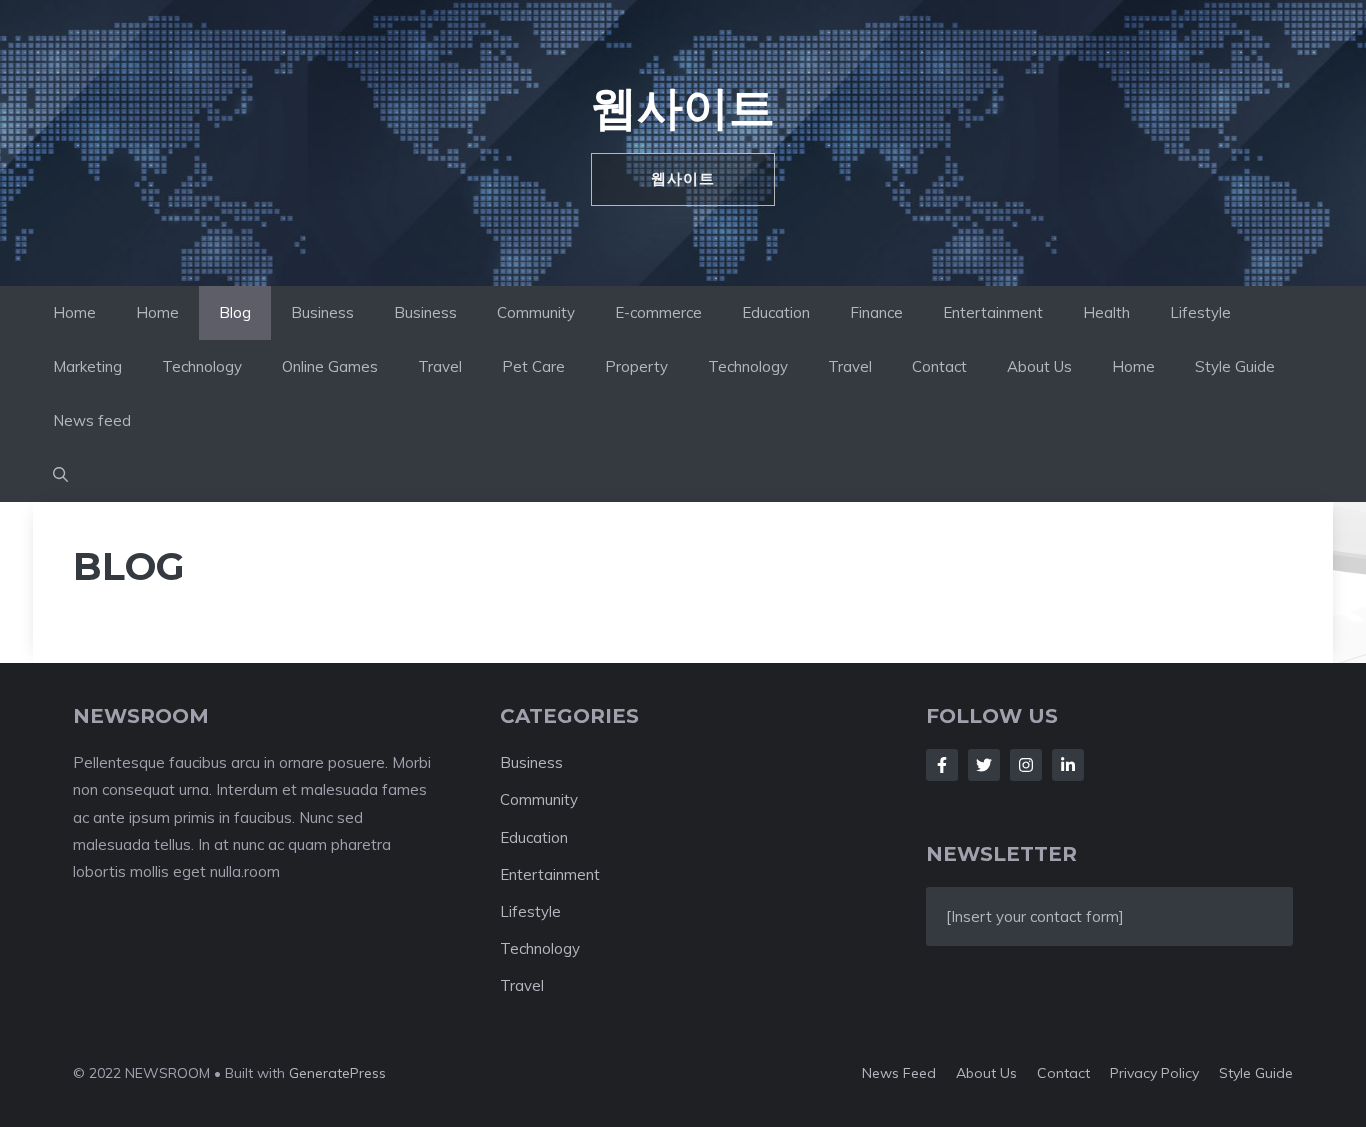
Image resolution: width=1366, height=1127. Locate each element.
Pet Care (533, 366)
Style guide (1256, 1073)
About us (986, 1073)
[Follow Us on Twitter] (984, 765)
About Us (1039, 366)
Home (74, 312)
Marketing (87, 366)
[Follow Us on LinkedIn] (1068, 765)
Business (322, 312)
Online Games (330, 366)
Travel (440, 366)
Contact (939, 366)
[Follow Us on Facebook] (942, 765)
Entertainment (993, 312)
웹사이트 (683, 107)
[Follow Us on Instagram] (1026, 765)
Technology (202, 366)
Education (776, 312)
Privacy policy (1154, 1073)
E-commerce (658, 312)
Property (636, 366)
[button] (60, 475)
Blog (235, 312)
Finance (876, 312)
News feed (92, 420)
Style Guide (1235, 366)
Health (1106, 312)
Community (536, 312)
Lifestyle (1200, 312)
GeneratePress (337, 1073)
